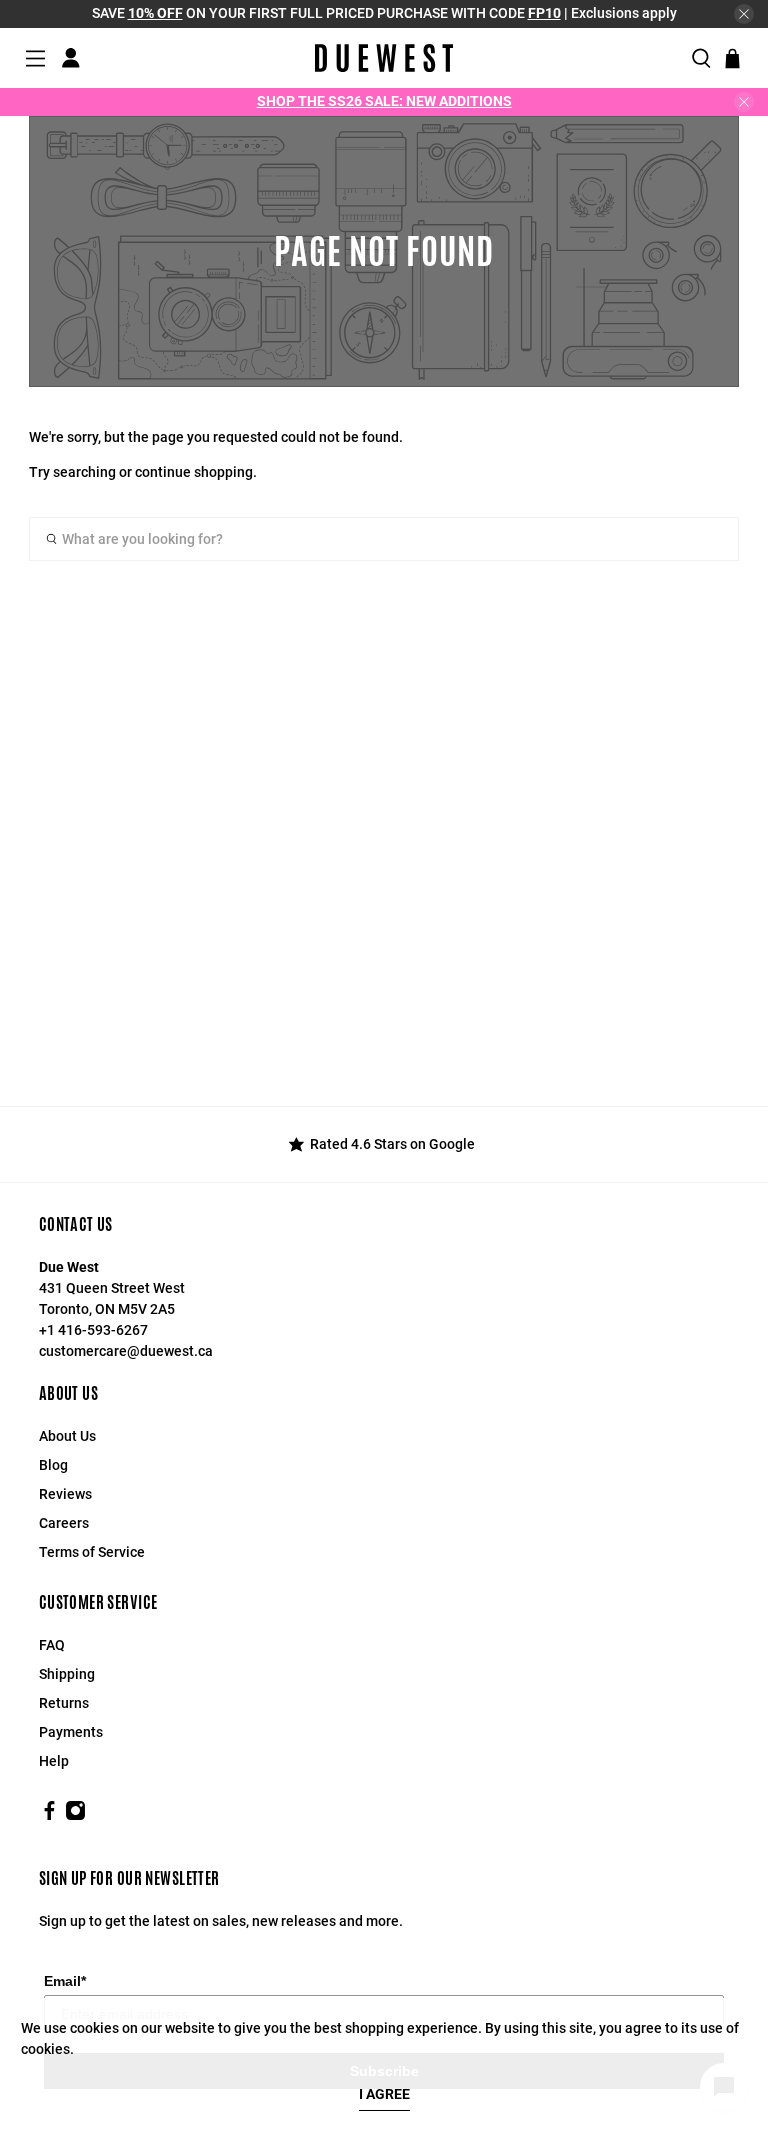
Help (54, 1761)
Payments (71, 1732)
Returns (64, 1703)
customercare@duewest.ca (126, 1351)
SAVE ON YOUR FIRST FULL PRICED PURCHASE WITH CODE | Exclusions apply (384, 13)
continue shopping (194, 472)
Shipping (67, 1674)
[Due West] (384, 58)
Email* (65, 1981)
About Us (67, 1436)
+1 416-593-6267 (93, 1330)
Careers (64, 1523)
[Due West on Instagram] (75, 1816)
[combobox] (384, 539)
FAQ (52, 1645)
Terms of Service (92, 1552)
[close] (744, 14)
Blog (53, 1465)
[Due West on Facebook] (49, 1816)
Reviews (65, 1494)
